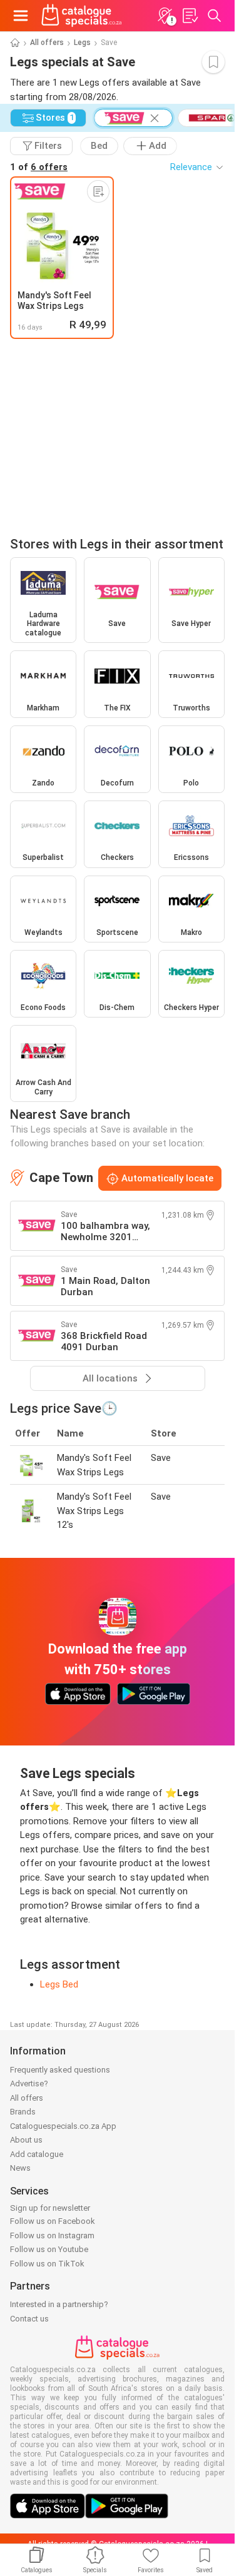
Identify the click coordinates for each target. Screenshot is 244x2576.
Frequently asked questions (60, 2070)
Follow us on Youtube (49, 2249)
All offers (47, 43)
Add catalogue (37, 2154)
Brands (23, 2112)
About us (26, 2140)
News (20, 2168)
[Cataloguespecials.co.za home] (82, 16)
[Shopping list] (190, 16)
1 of (39, 167)
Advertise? (29, 2084)
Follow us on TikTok (47, 2264)
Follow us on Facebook (53, 2221)
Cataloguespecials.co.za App (63, 2126)
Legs (82, 43)
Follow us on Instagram (52, 2235)
